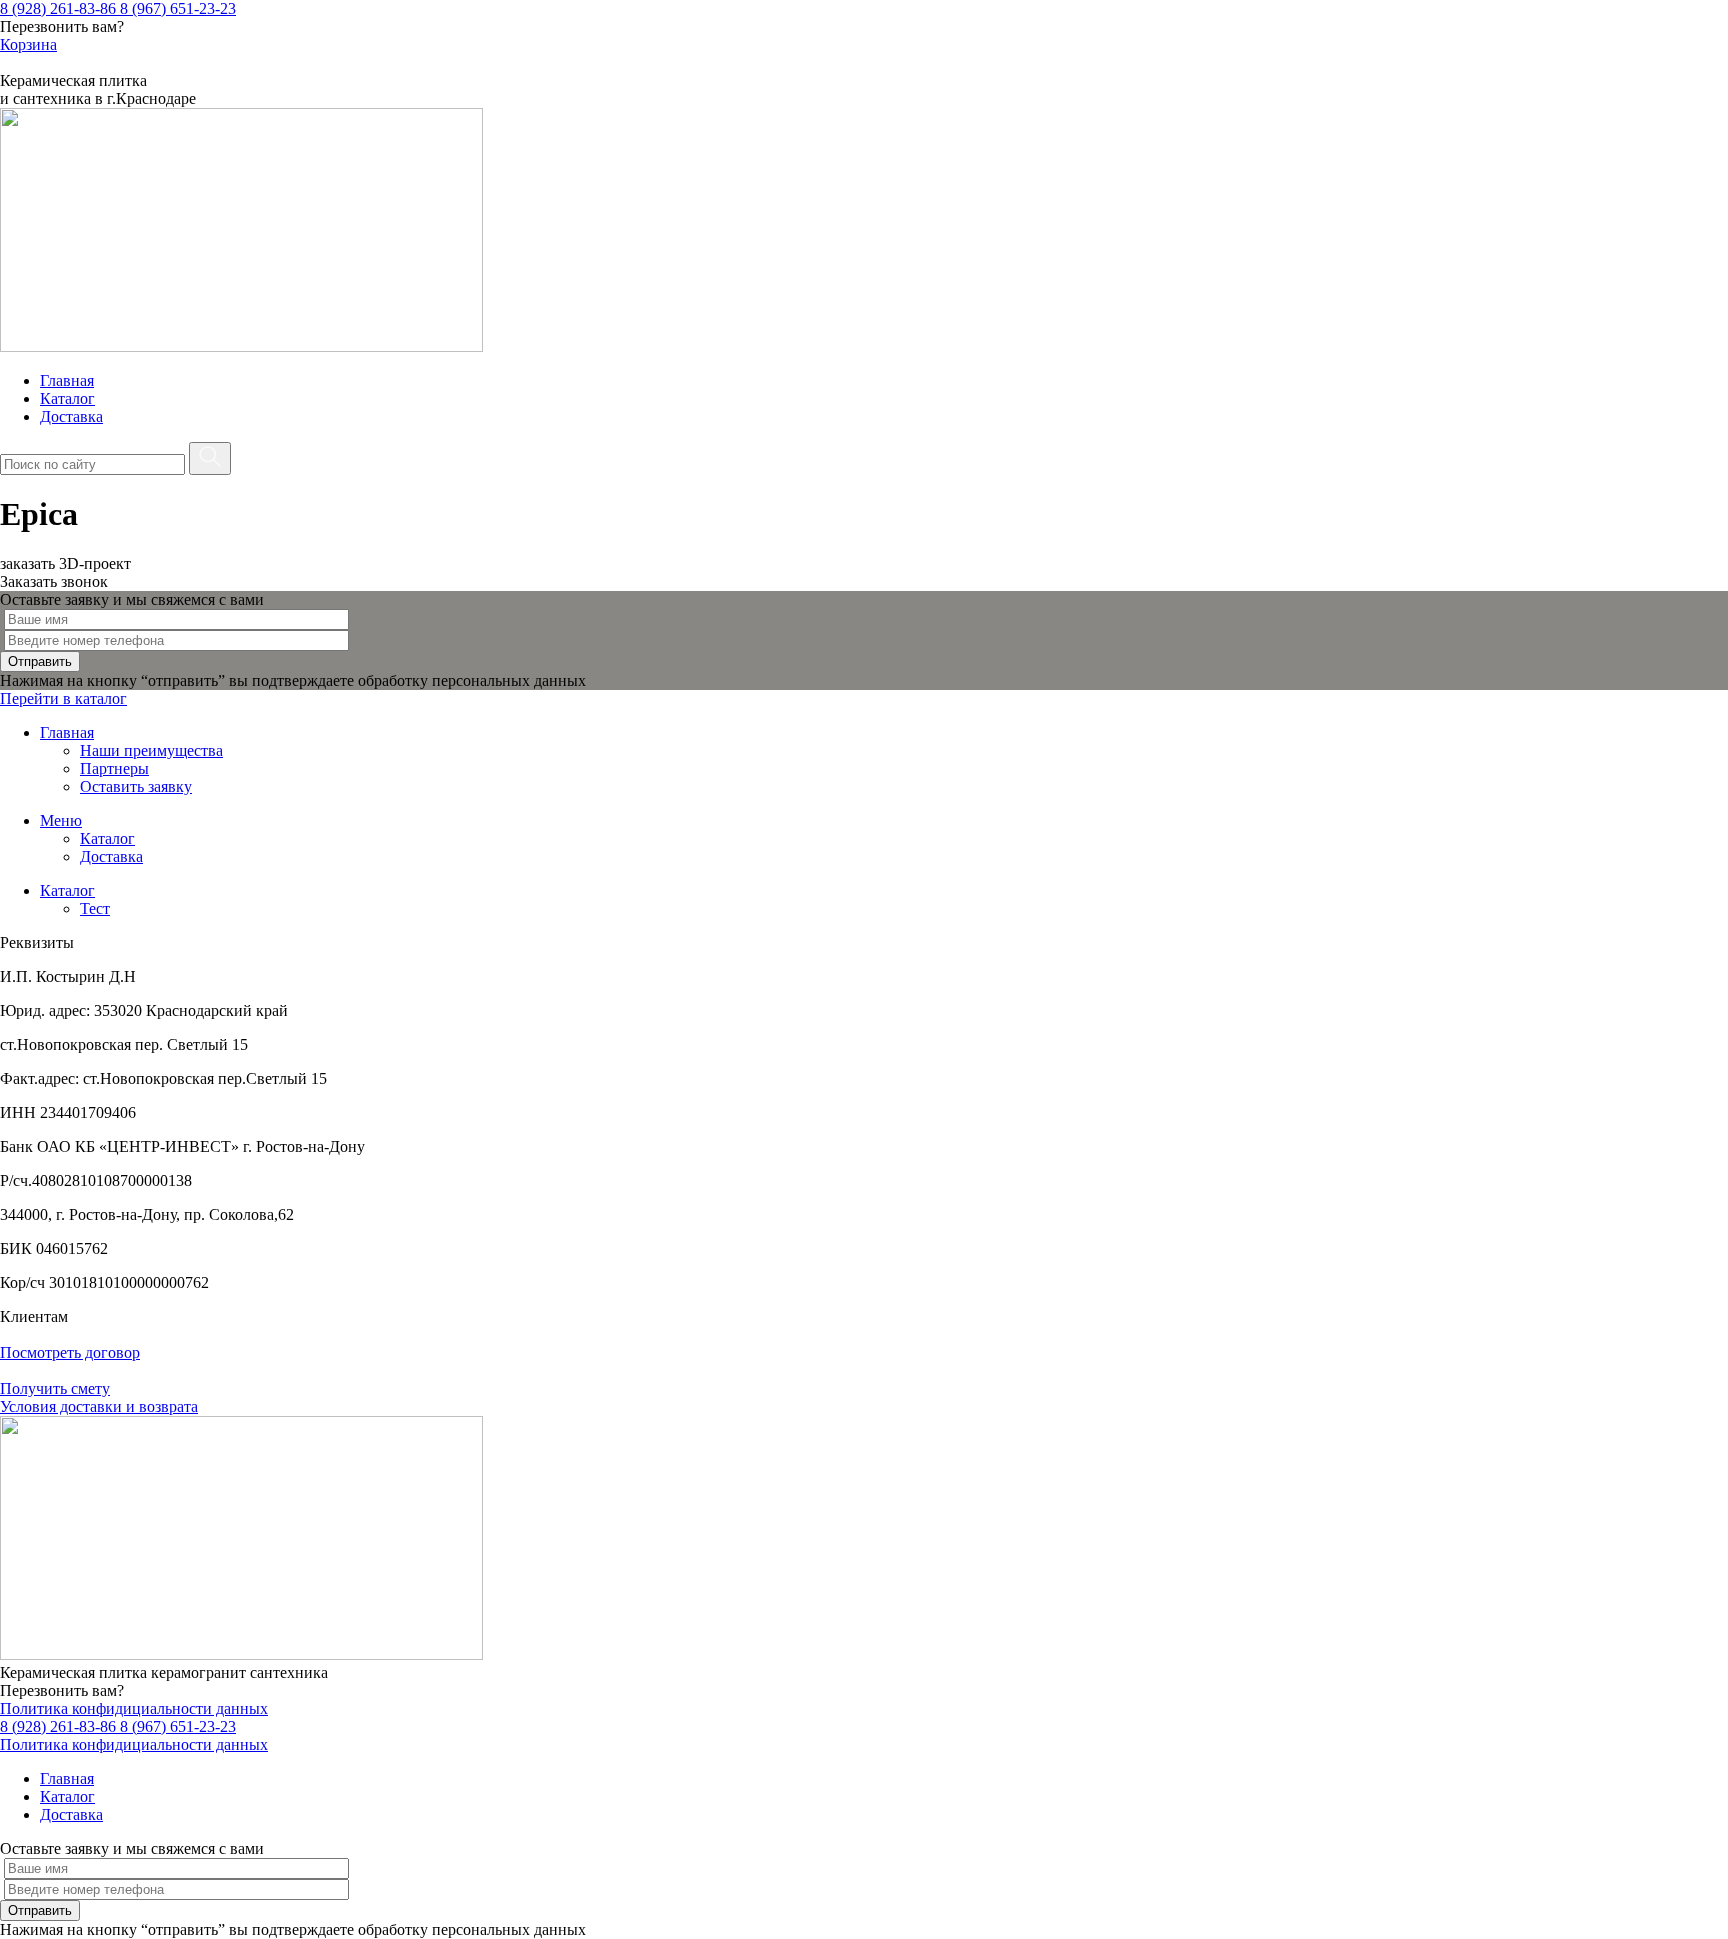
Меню (61, 820)
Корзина (28, 44)
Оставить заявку (136, 786)
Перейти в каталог (63, 698)
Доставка (71, 416)
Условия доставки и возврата (99, 1406)
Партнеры (114, 768)
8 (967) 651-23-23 (178, 8)
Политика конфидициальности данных (134, 1708)
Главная (67, 380)
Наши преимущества (151, 750)
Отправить (40, 661)
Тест (95, 908)
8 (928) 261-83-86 (60, 8)
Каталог (67, 398)
